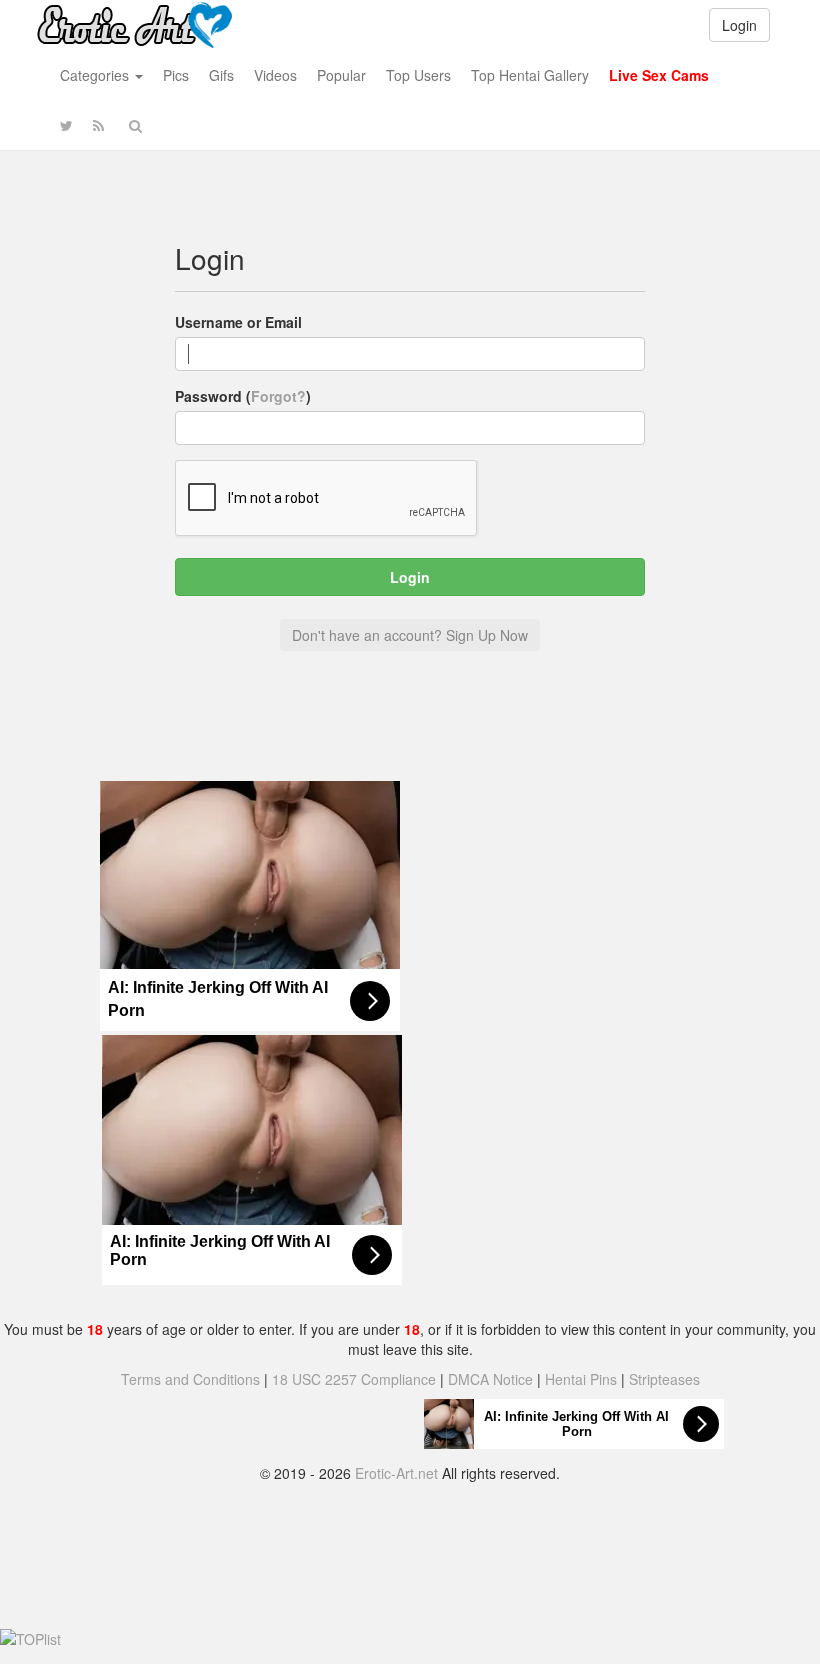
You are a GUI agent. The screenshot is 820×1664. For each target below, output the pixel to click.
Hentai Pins (581, 1379)
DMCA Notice (490, 1379)
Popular (341, 75)
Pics (176, 75)
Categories (96, 75)
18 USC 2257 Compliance (354, 1379)
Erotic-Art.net (396, 1473)
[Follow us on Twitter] (66, 125)
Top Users (418, 75)
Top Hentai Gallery (530, 75)
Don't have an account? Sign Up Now (410, 635)
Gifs (221, 75)
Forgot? (278, 396)
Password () (243, 396)
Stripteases (664, 1379)
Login (739, 25)
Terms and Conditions (190, 1379)
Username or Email (238, 322)
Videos (275, 75)
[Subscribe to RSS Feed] (98, 125)
